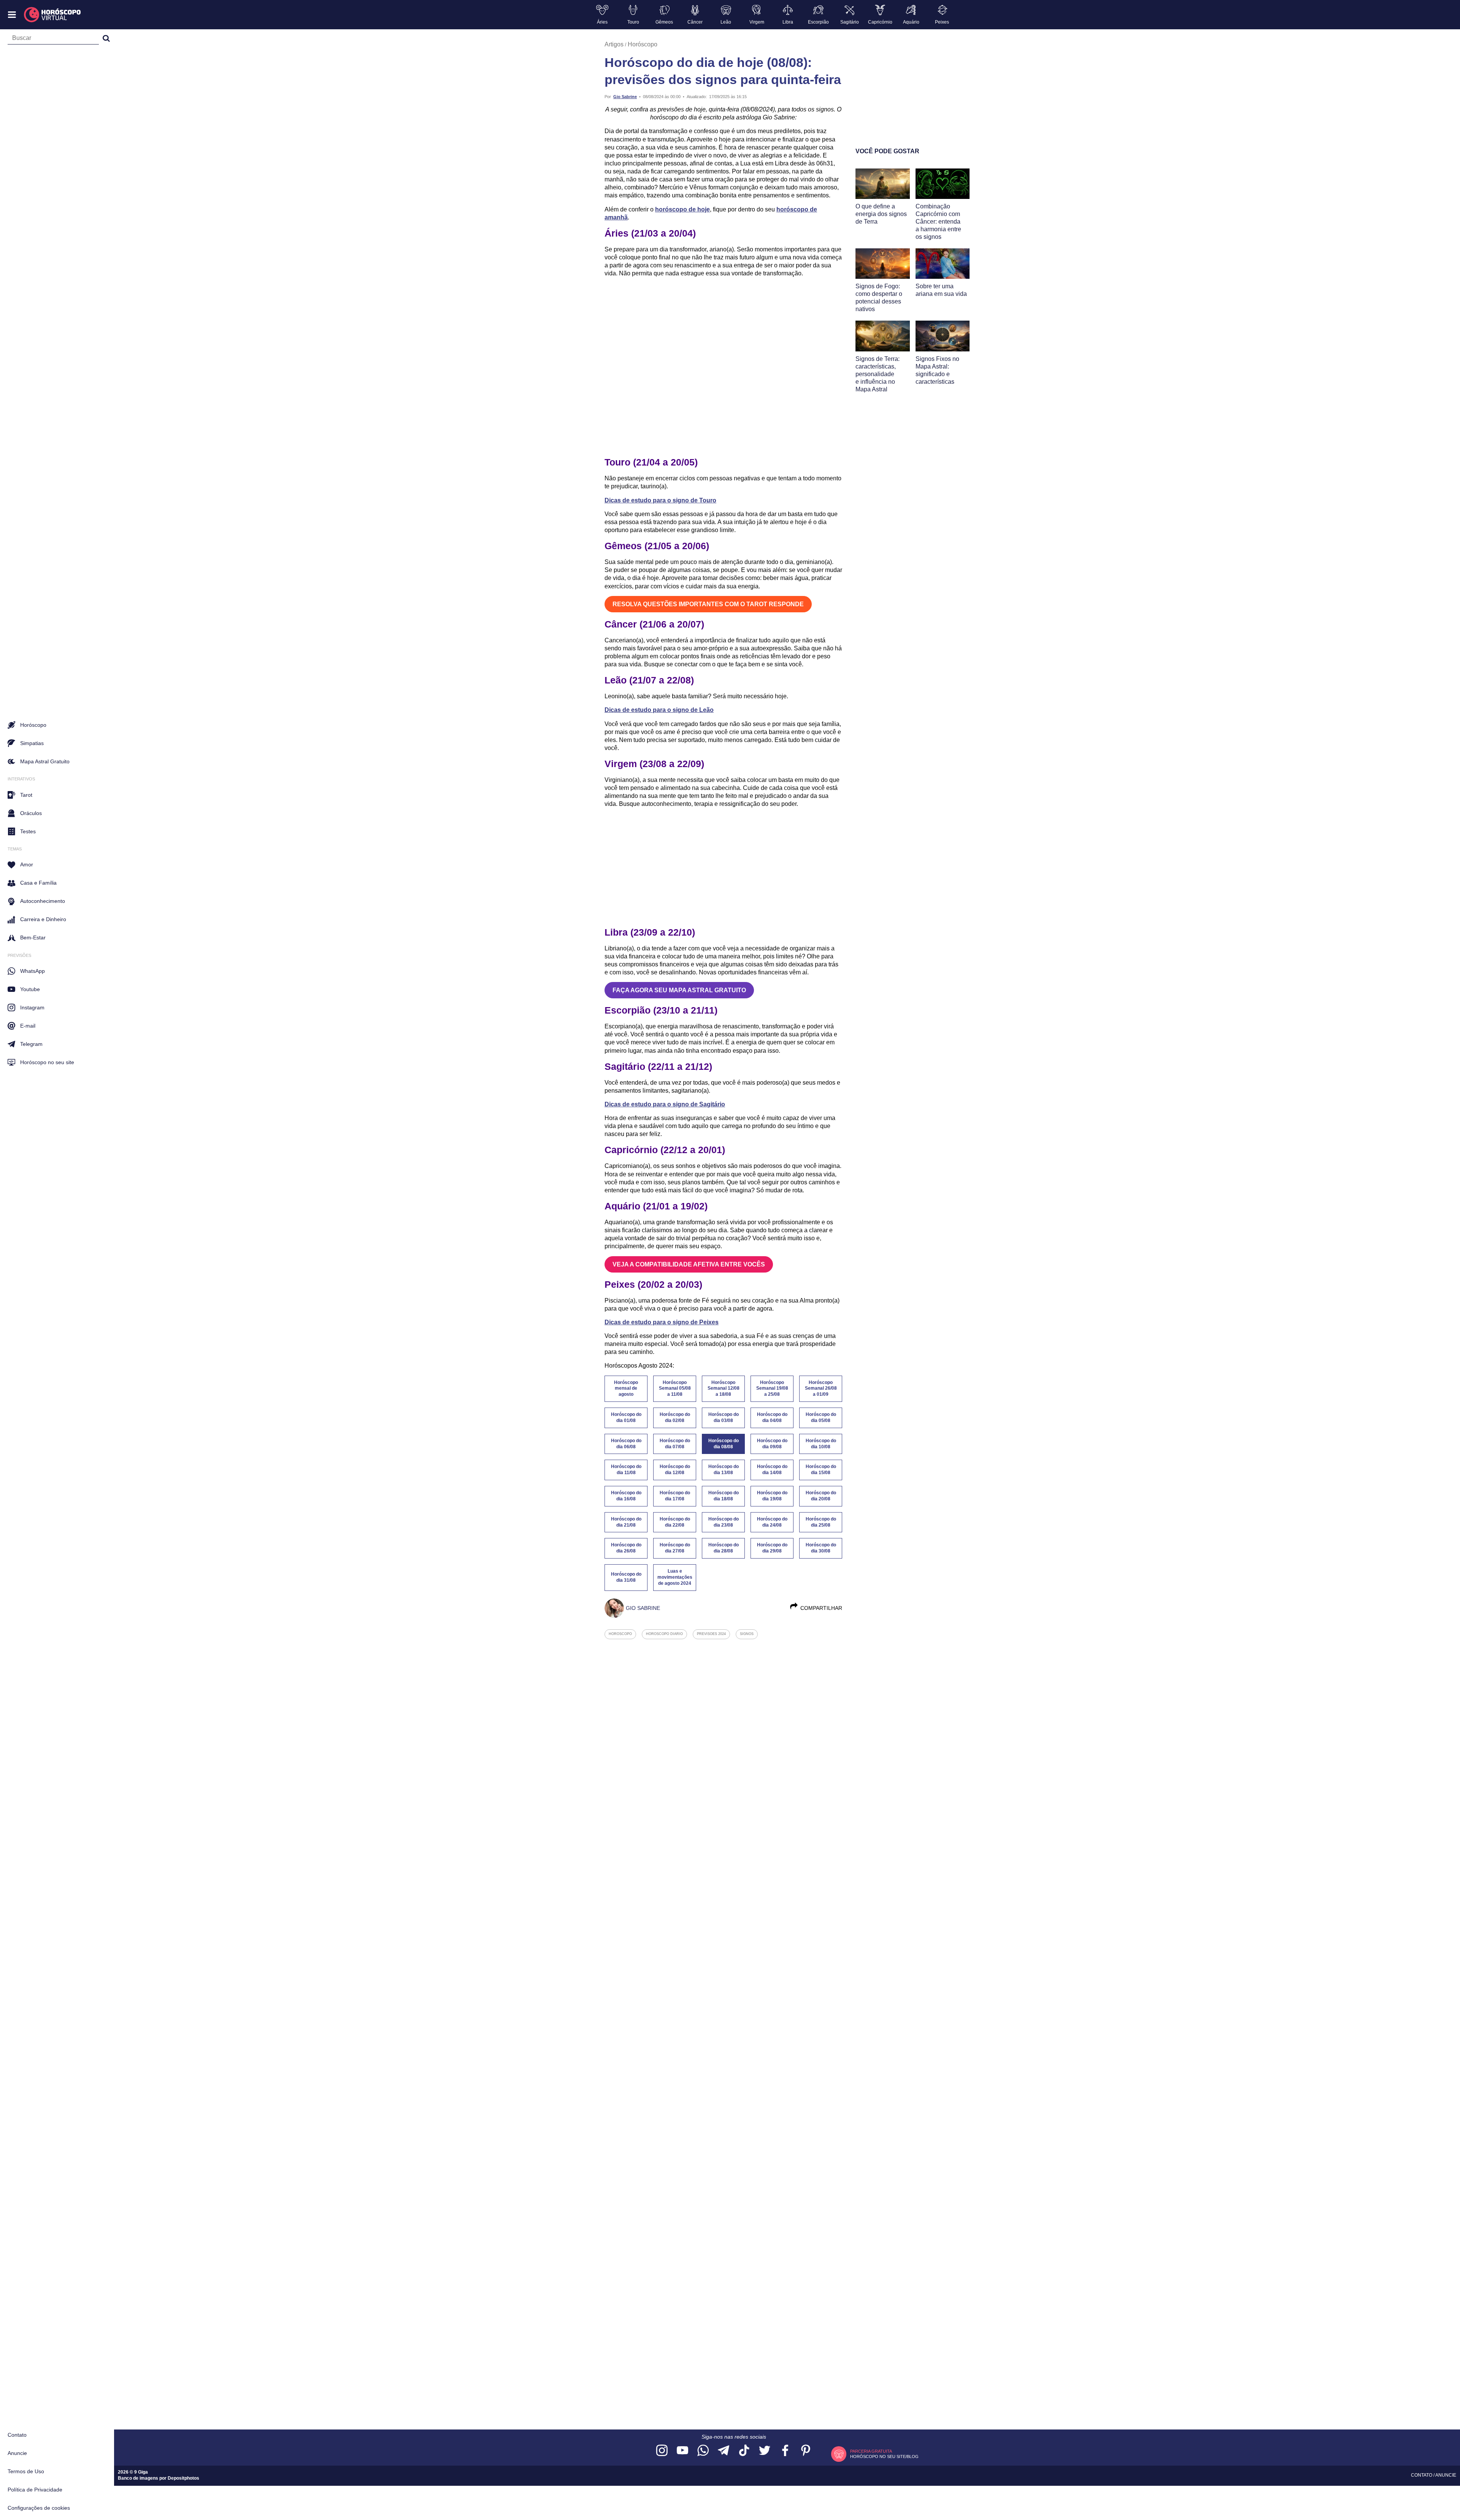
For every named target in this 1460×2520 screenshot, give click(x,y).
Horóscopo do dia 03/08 (724, 1417)
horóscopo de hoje (682, 209)
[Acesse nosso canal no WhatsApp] (703, 2451)
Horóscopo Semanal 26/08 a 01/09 (821, 1389)
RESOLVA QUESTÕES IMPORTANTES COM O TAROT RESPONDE (708, 604)
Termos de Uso (26, 2471)
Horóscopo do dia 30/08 (821, 1548)
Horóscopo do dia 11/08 (626, 1470)
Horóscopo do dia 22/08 (675, 1522)
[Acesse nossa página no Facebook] (785, 2451)
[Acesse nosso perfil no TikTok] (744, 2451)
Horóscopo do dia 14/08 (772, 1470)
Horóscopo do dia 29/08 (772, 1548)
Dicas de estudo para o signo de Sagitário (665, 1104)
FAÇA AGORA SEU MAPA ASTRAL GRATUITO (679, 990)
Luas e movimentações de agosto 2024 (675, 1577)
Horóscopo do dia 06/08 (626, 1444)
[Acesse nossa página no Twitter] (765, 2451)
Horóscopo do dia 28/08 (724, 1548)
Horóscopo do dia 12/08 (675, 1470)
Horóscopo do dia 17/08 (675, 1496)
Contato (17, 2435)
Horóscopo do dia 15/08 (821, 1470)
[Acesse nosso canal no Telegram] (724, 2451)
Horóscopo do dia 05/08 (821, 1417)
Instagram (32, 1007)
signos (747, 1634)
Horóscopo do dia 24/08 (772, 1522)
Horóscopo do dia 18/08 (724, 1496)
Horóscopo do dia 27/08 (675, 1548)
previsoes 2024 (711, 1634)
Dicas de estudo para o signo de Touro (660, 500)
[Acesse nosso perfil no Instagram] (662, 2451)
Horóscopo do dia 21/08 (626, 1522)
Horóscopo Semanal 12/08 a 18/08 (724, 1389)
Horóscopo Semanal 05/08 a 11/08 (675, 1389)
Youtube (30, 989)
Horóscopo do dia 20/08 (821, 1496)
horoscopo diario (664, 1634)
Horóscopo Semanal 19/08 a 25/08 (772, 1389)
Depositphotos (183, 2478)
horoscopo (620, 1634)
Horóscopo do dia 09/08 (772, 1444)
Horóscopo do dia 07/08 (675, 1444)
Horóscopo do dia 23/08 (724, 1522)
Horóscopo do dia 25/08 (821, 1522)
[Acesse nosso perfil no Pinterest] (806, 2451)
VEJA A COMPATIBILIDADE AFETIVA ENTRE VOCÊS (689, 1264)
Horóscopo (643, 44)
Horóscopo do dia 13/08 (724, 1470)
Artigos (614, 44)
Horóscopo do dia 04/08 (772, 1417)
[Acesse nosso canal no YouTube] (682, 2451)
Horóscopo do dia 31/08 (626, 1577)
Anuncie (17, 2453)
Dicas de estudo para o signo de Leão (659, 710)
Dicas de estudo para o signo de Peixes (662, 1322)
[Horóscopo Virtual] (53, 15)
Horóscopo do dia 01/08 (626, 1417)
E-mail (28, 1026)
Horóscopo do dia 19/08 (772, 1496)
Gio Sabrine (625, 97)
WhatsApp (33, 971)
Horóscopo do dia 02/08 (675, 1417)
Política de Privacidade (35, 2490)
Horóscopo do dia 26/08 (626, 1548)
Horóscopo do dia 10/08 (821, 1444)
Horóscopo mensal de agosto (626, 1389)
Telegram (31, 1044)
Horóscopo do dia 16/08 (626, 1496)
